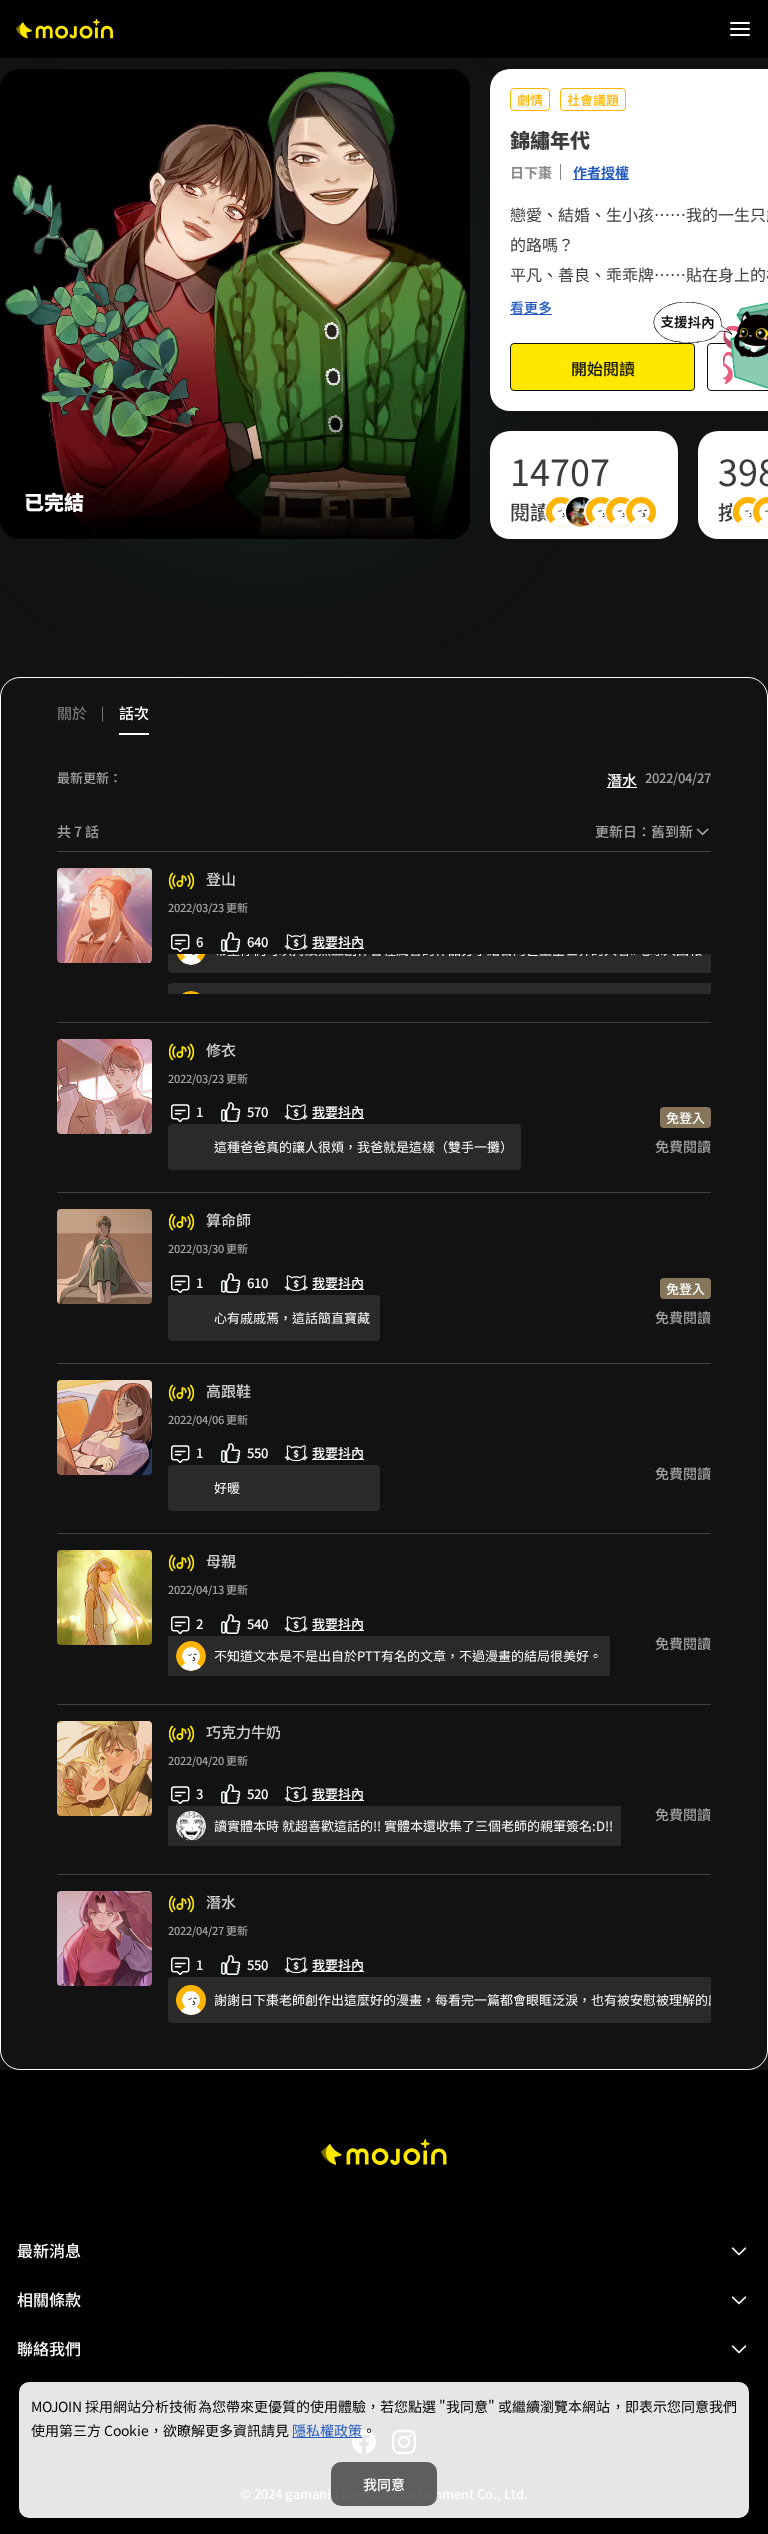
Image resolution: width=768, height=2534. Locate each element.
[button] (384, 2251)
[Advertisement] (384, 608)
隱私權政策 (327, 2430)
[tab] (80, 718)
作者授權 (601, 172)
